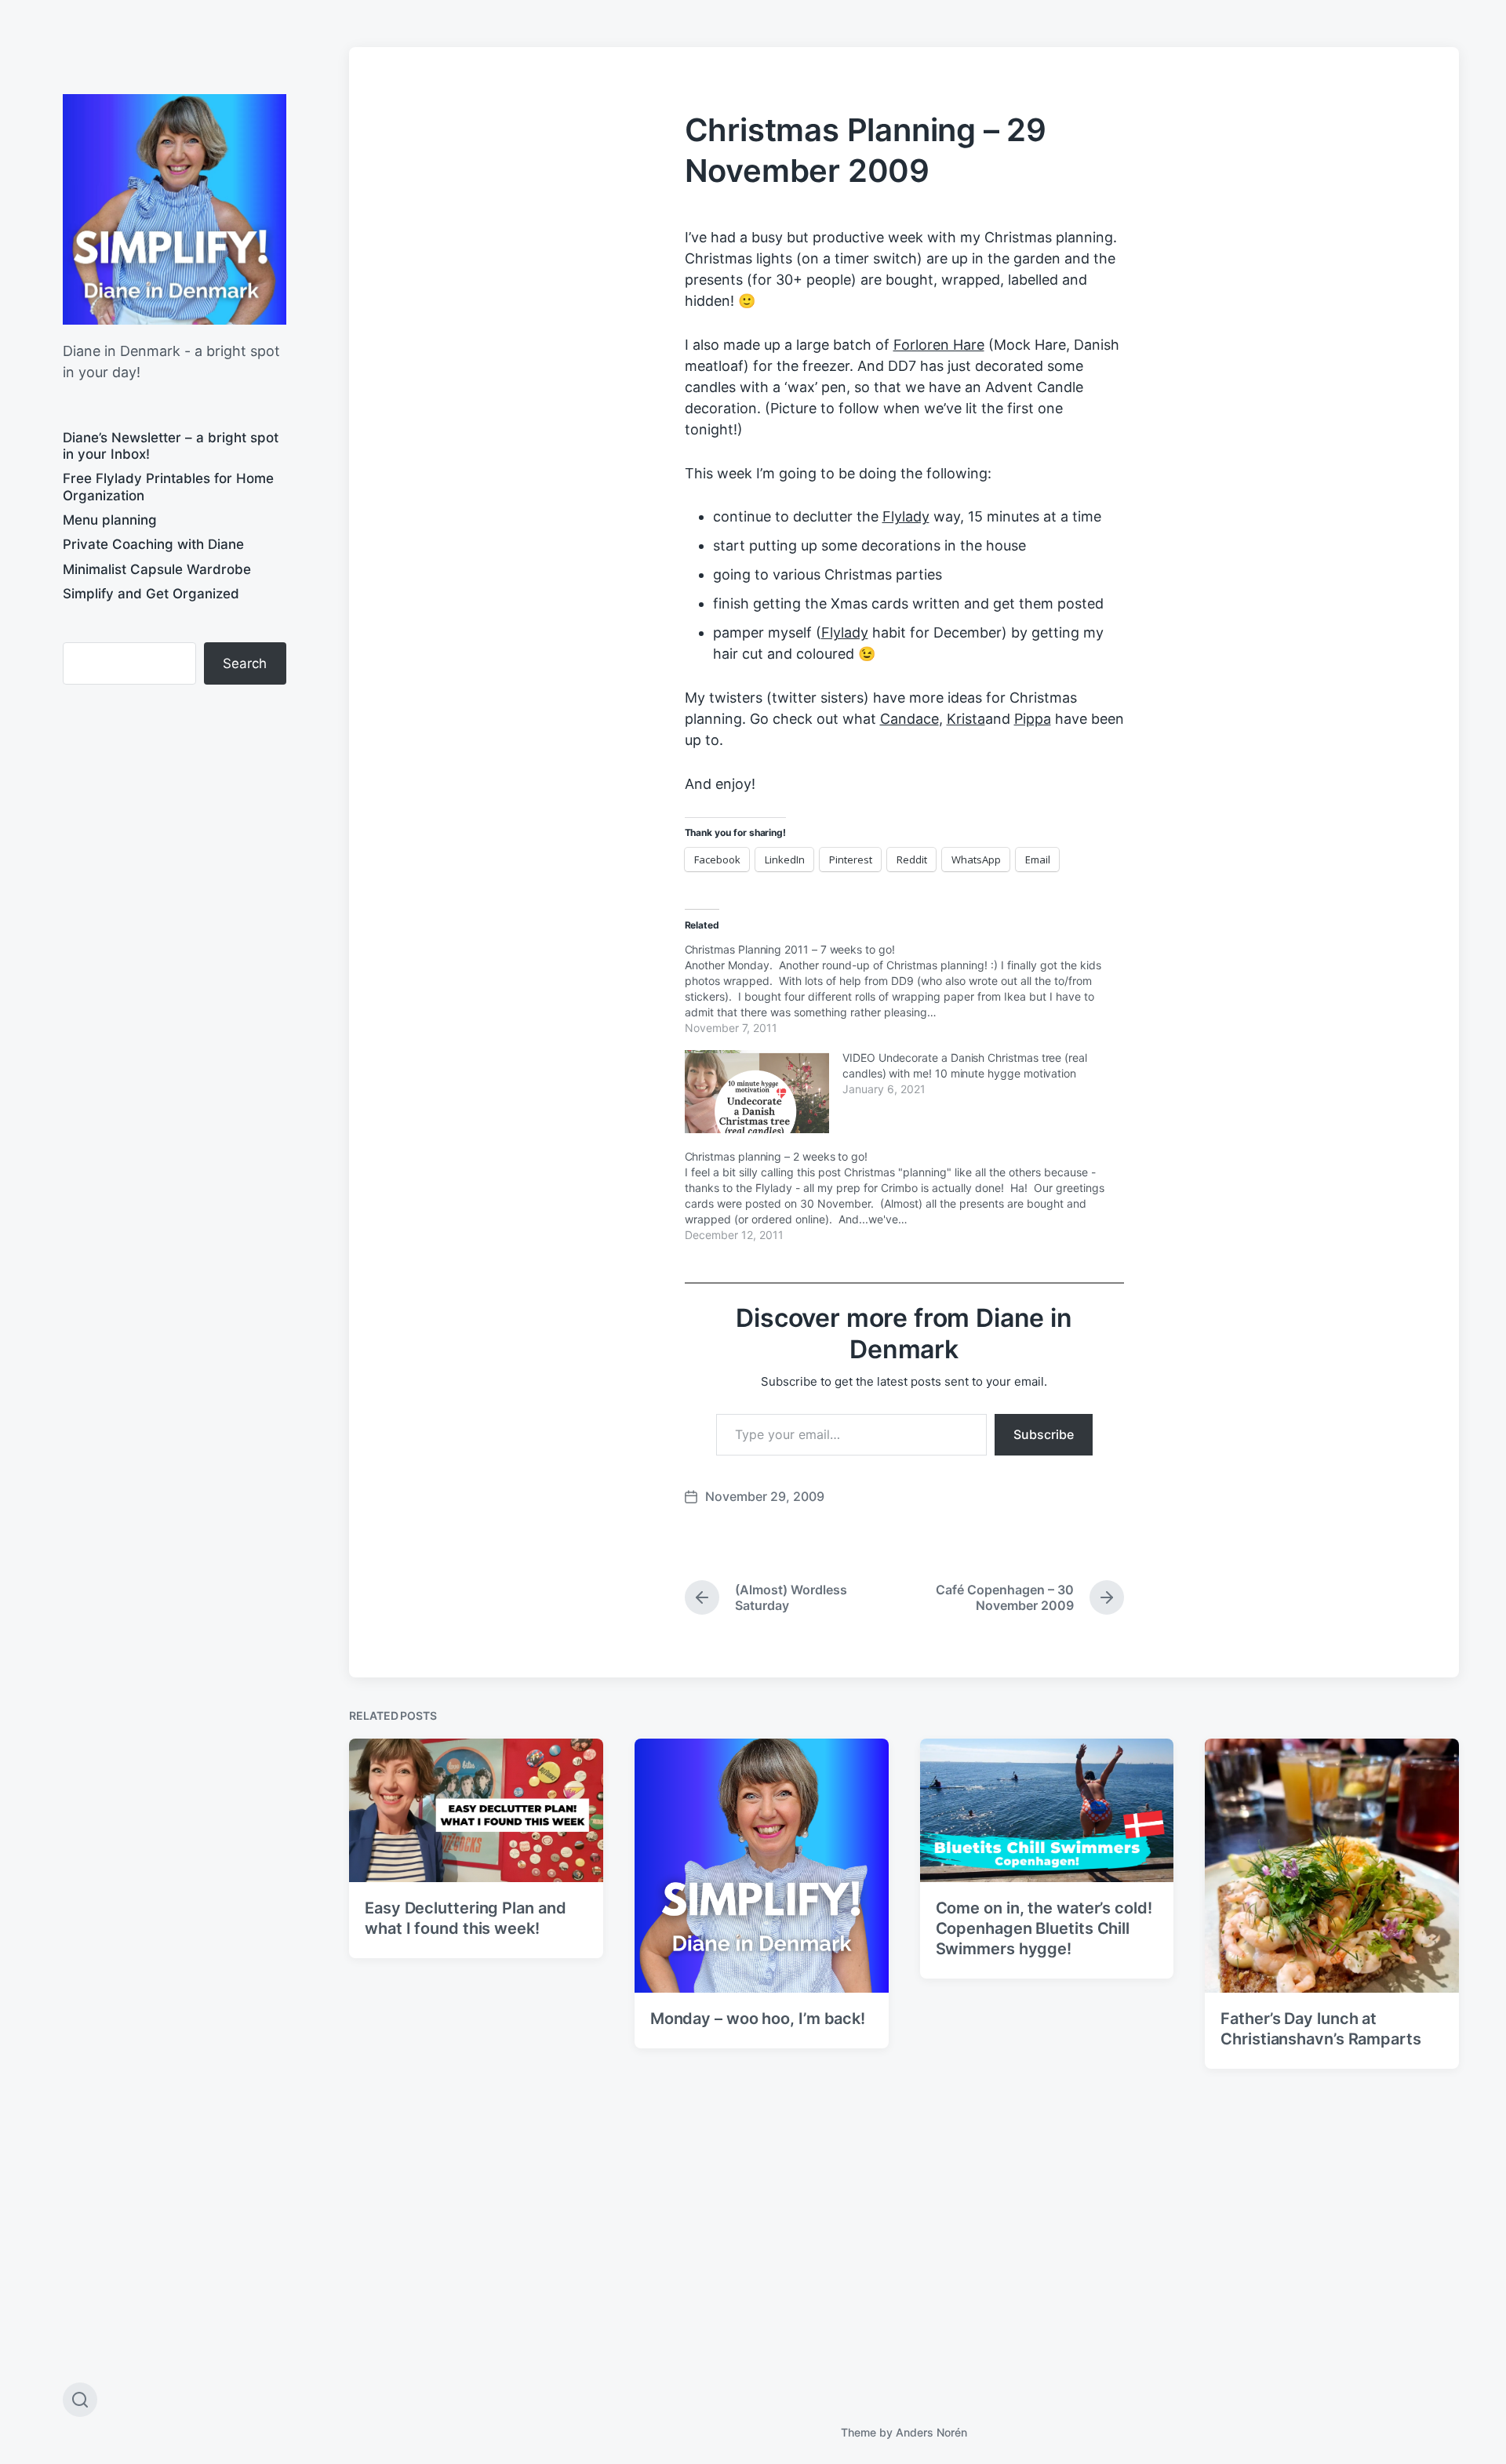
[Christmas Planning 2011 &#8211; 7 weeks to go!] (912, 988)
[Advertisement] (175, 825)
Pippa (1033, 719)
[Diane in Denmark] (175, 209)
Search (245, 663)
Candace (909, 719)
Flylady (906, 516)
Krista (966, 719)
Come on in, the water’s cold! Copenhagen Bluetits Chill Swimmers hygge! (1044, 1928)
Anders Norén (931, 2432)
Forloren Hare (939, 345)
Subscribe (1044, 1434)
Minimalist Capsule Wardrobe (157, 569)
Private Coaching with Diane (153, 544)
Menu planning (110, 520)
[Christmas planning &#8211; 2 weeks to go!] (912, 1195)
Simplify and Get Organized (151, 594)
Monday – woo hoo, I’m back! (758, 2019)
